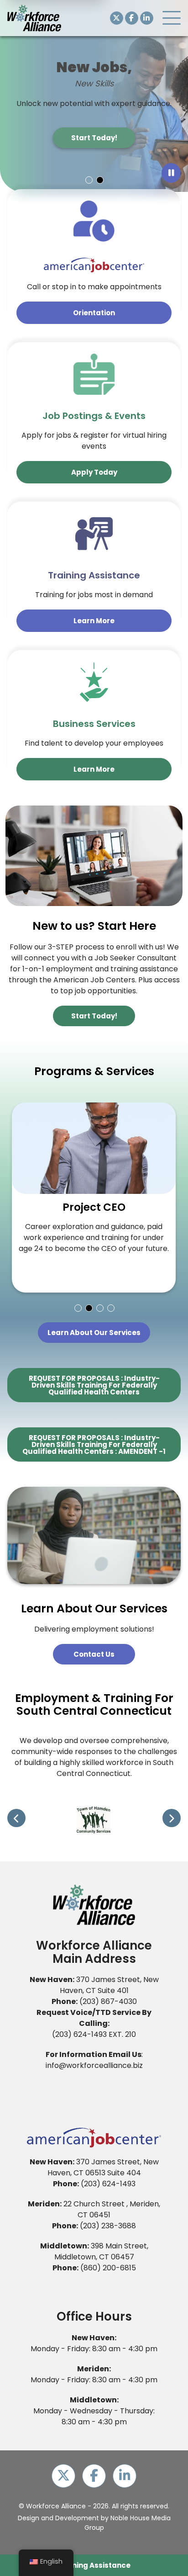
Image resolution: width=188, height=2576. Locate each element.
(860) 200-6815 (108, 2268)
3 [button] (99, 1308)
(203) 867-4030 (108, 2001)
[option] (94, 96)
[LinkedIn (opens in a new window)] (147, 18)
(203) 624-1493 (79, 2034)
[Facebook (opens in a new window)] (132, 18)
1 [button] (89, 180)
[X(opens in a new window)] (117, 18)
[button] (172, 18)
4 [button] (110, 1308)
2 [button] (99, 180)
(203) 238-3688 (108, 2226)
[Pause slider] (171, 173)
